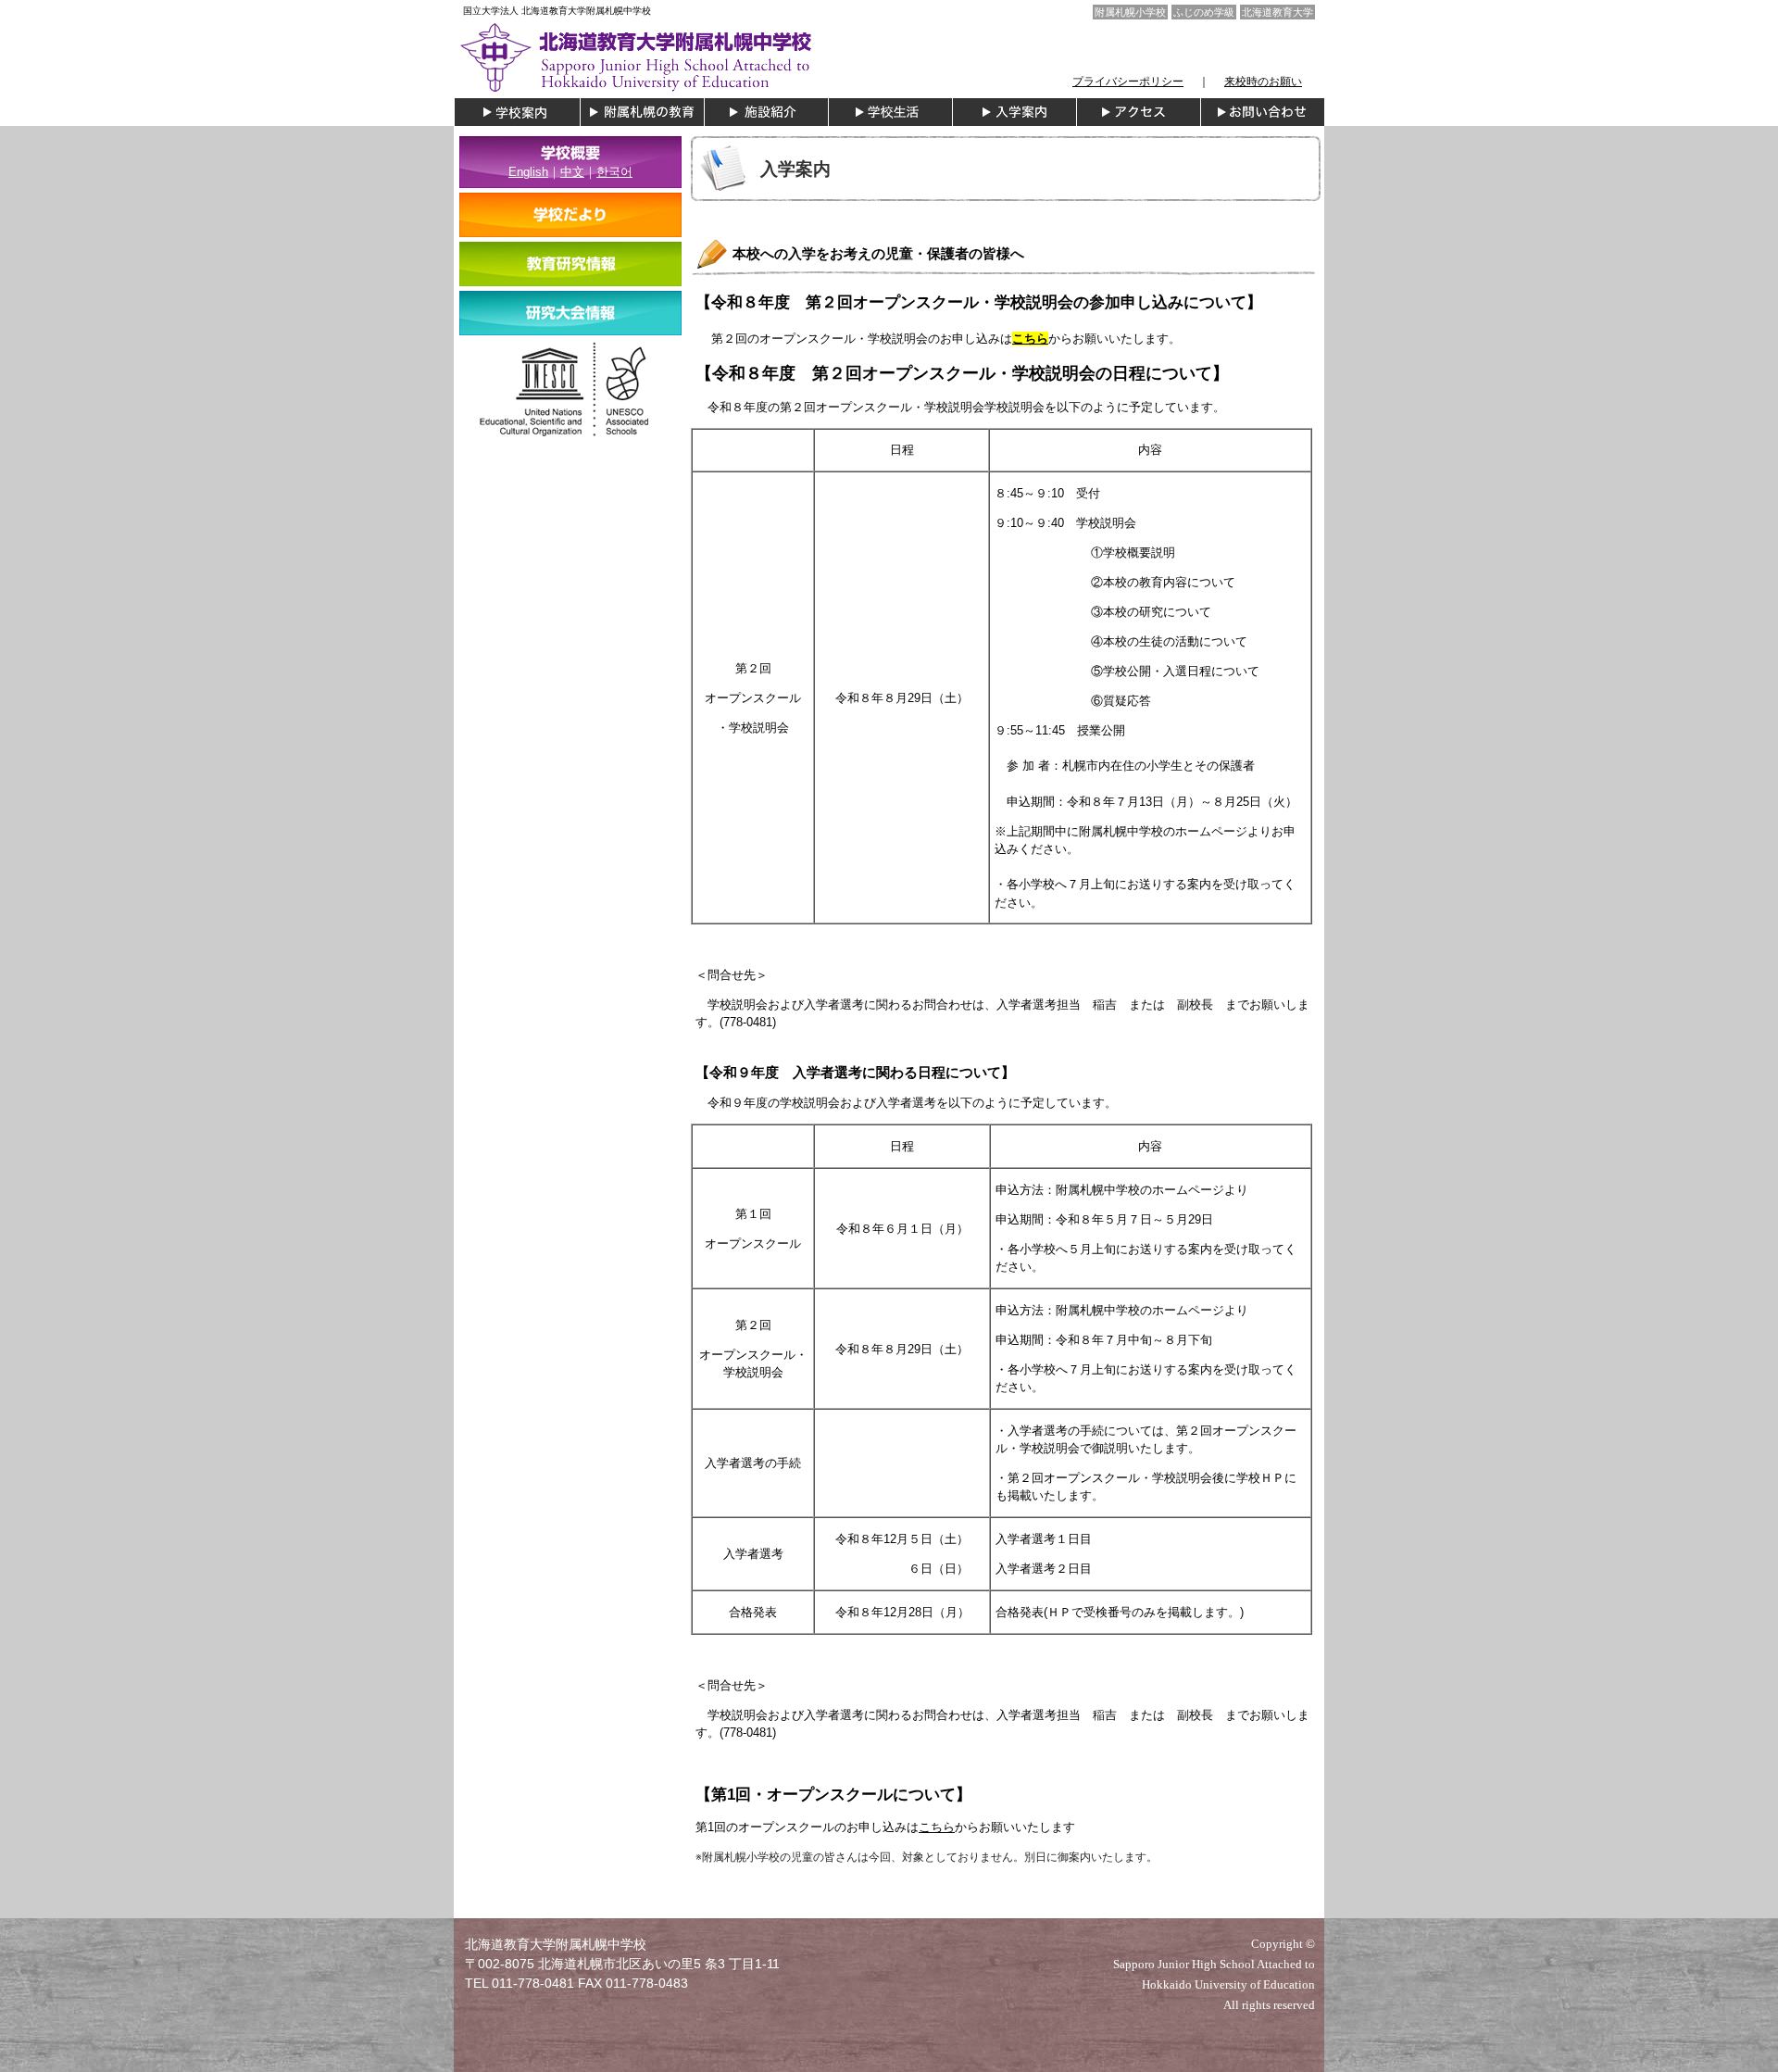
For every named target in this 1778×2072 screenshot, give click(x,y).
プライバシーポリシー (1128, 82)
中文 (572, 172)
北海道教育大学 (1277, 12)
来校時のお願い (1263, 82)
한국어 (614, 172)
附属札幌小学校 (1130, 12)
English (528, 172)
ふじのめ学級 (1204, 12)
